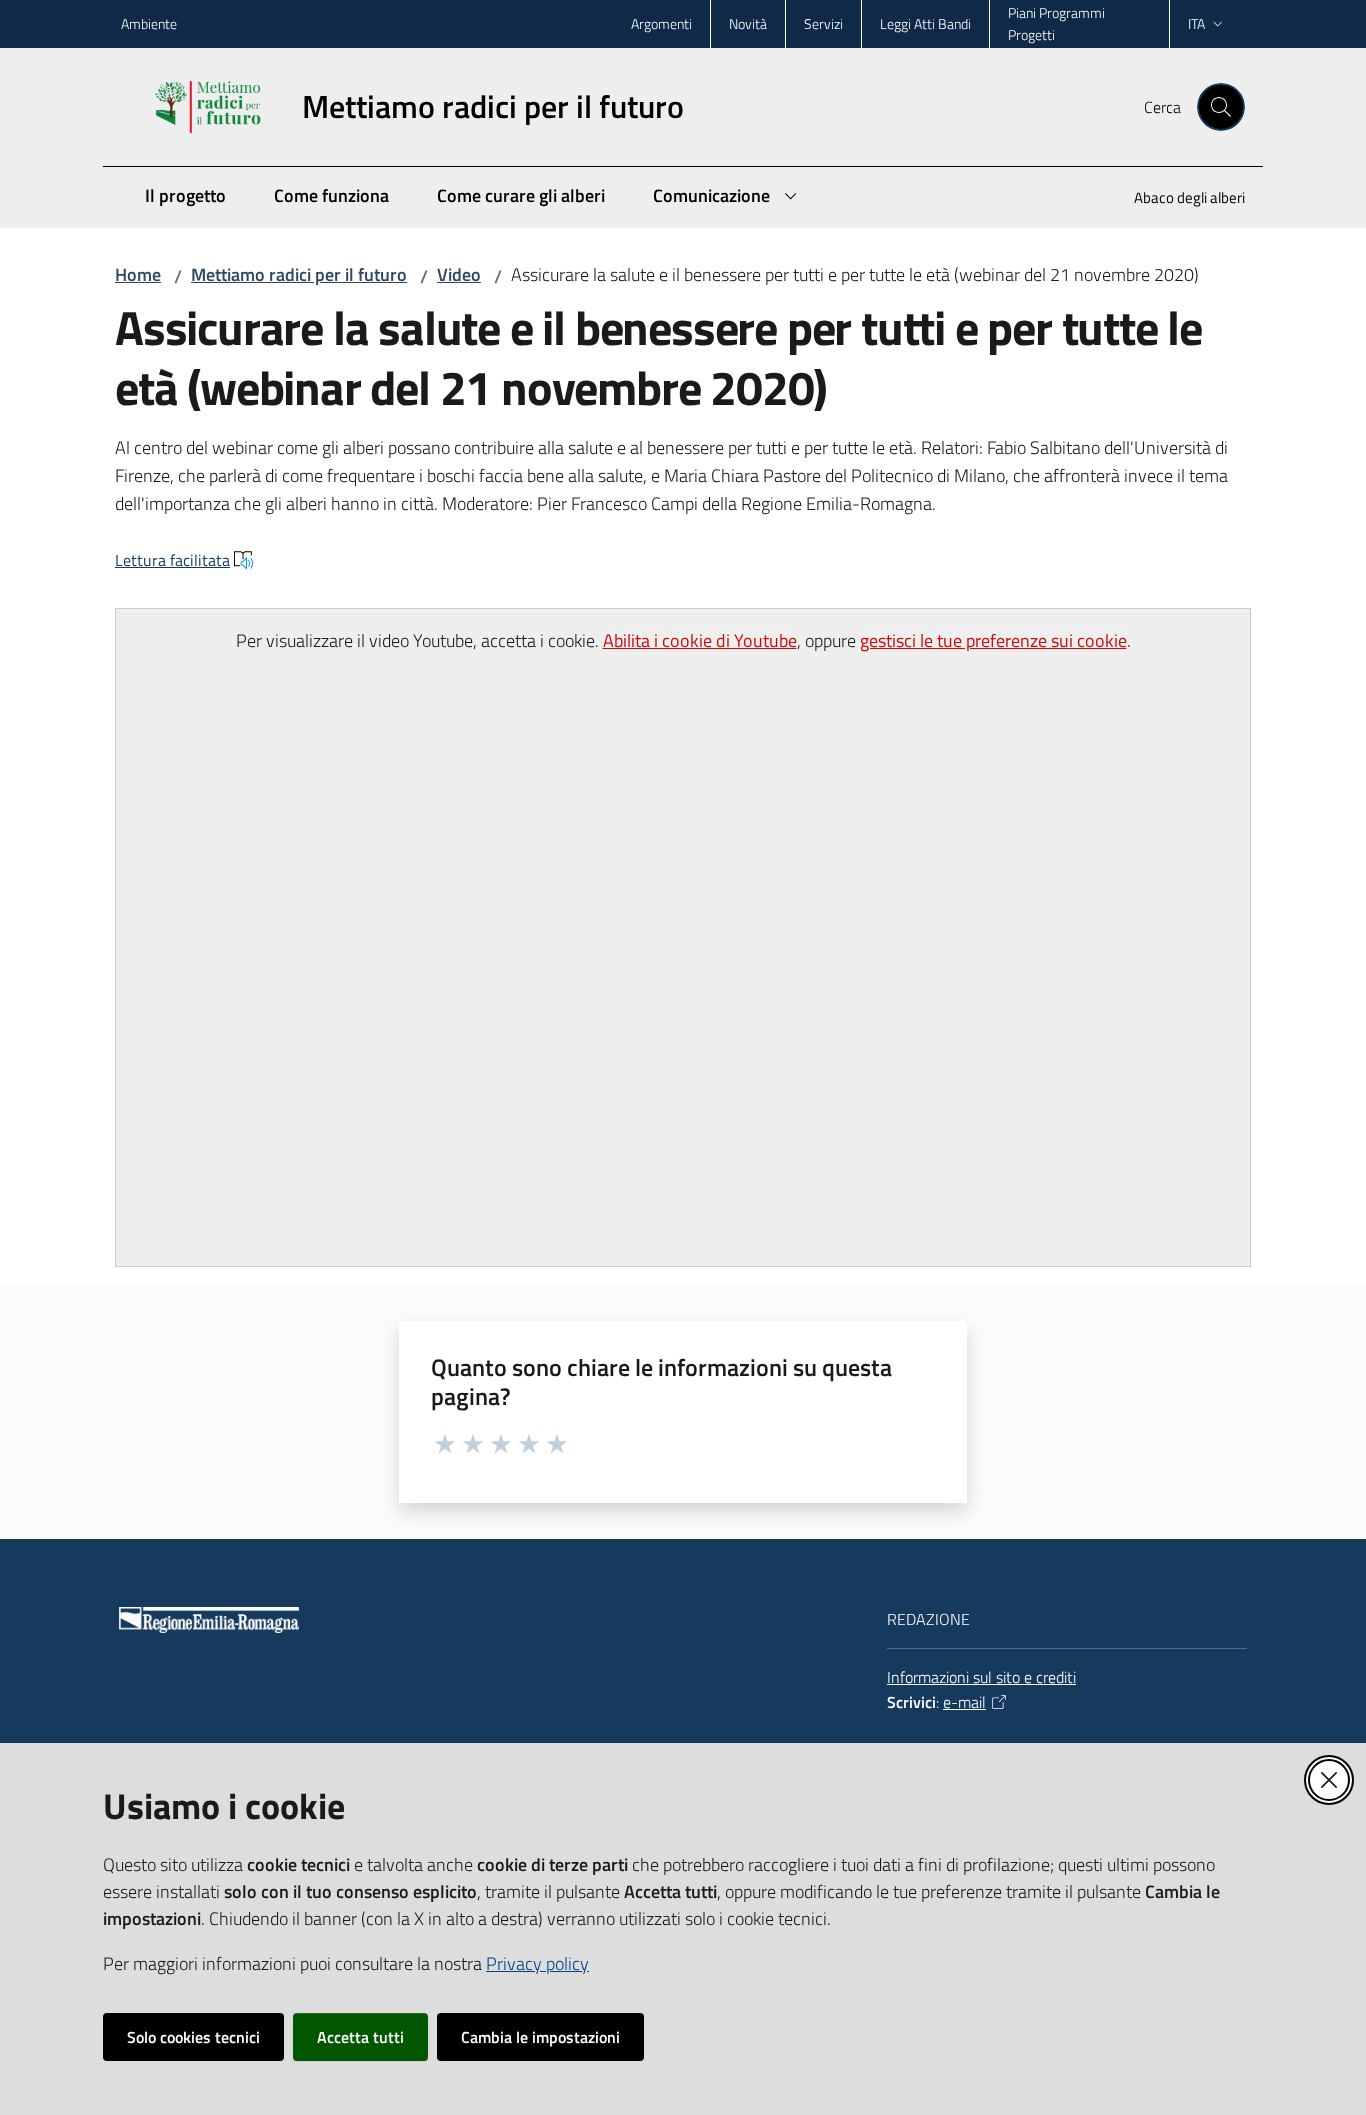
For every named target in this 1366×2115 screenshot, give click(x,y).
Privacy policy (537, 1963)
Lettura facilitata (172, 560)
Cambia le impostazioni (540, 2037)
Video (459, 274)
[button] (1221, 107)
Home (138, 274)
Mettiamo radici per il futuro (299, 274)
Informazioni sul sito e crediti (981, 1677)
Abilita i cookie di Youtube (700, 640)
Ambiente (149, 23)
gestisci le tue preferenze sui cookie (993, 640)
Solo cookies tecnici (193, 2037)
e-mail (964, 1702)
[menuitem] (1177, 199)
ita (1196, 23)
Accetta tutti (360, 2037)
